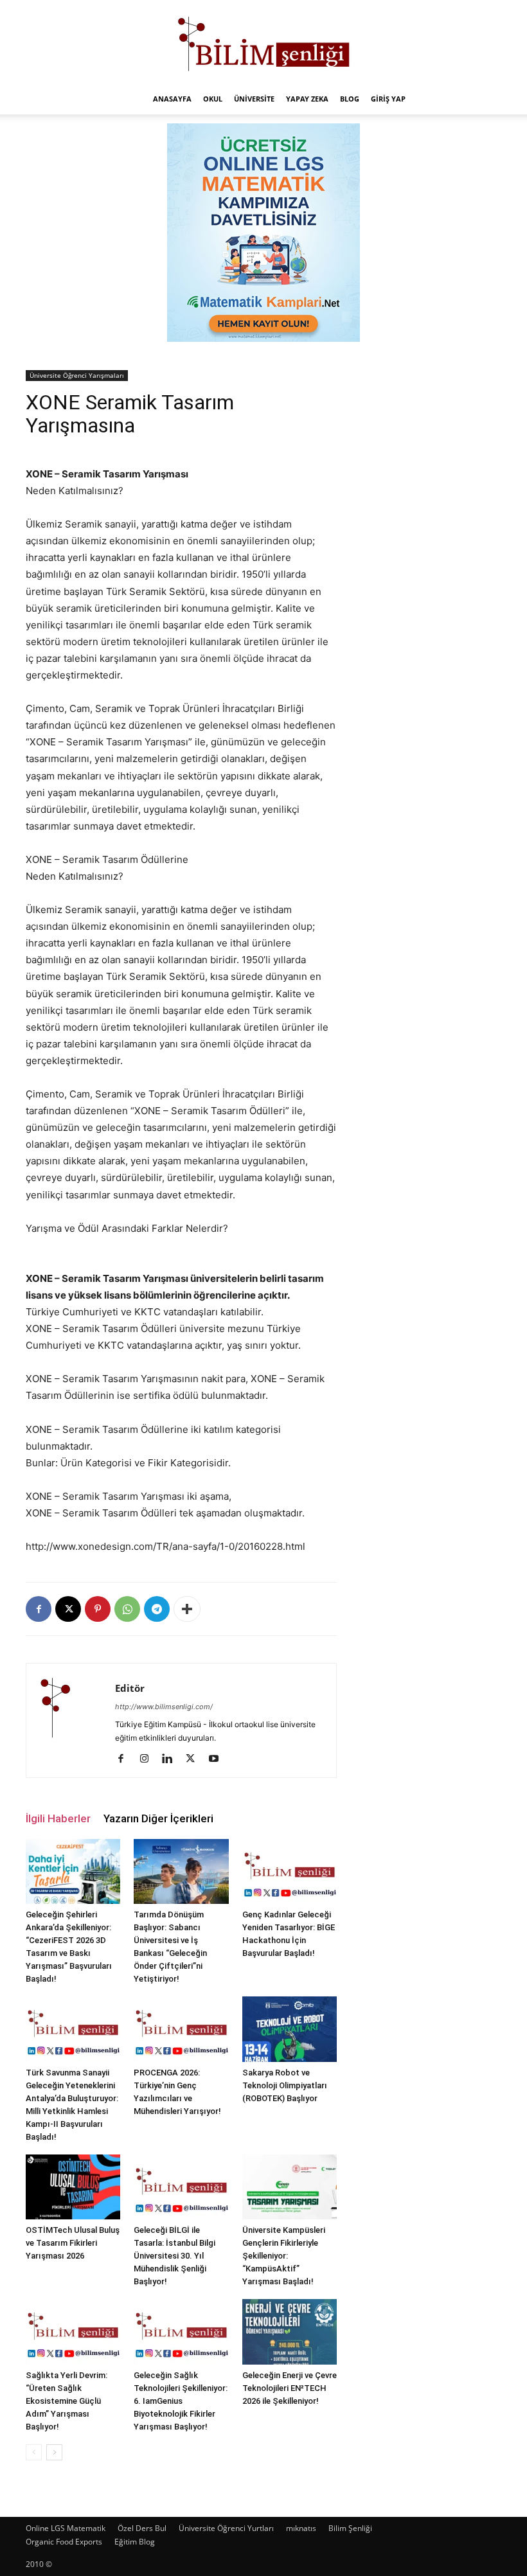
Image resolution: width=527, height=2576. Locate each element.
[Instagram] (149, 1759)
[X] (68, 1609)
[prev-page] (34, 2452)
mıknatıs (301, 2528)
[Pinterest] (98, 1609)
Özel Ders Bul (142, 2528)
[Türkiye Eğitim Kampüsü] (263, 42)
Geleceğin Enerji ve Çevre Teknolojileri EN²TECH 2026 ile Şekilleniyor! (290, 2388)
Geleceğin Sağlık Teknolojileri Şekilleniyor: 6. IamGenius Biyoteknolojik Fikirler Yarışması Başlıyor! (181, 2401)
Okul (213, 99)
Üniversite (254, 99)
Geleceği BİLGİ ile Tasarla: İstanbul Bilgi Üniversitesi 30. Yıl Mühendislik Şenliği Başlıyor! (174, 2256)
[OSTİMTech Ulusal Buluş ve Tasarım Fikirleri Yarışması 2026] (73, 2187)
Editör (130, 1688)
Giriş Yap (388, 99)
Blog (350, 99)
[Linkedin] (172, 1759)
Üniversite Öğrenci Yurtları (226, 2528)
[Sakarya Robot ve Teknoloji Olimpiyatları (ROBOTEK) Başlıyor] (290, 2029)
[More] (187, 1609)
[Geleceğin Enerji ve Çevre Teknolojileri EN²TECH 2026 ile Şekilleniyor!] (290, 2332)
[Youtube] (218, 1759)
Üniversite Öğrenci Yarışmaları (77, 375)
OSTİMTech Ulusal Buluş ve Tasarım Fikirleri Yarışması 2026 (73, 2243)
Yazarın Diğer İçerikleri (158, 1818)
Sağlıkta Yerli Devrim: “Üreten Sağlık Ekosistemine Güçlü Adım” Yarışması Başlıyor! (67, 2401)
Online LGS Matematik (66, 2528)
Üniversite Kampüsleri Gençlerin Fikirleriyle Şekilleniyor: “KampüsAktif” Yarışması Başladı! (284, 2256)
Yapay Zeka (307, 99)
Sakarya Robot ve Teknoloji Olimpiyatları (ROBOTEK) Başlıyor (285, 2085)
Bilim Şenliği (350, 2528)
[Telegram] (157, 1609)
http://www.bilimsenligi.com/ (164, 1707)
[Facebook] (39, 1609)
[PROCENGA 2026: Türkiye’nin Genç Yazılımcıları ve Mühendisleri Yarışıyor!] (181, 2029)
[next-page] (54, 2452)
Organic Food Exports (64, 2542)
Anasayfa (172, 99)
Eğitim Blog (135, 2542)
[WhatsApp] (127, 1609)
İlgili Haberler (58, 1818)
